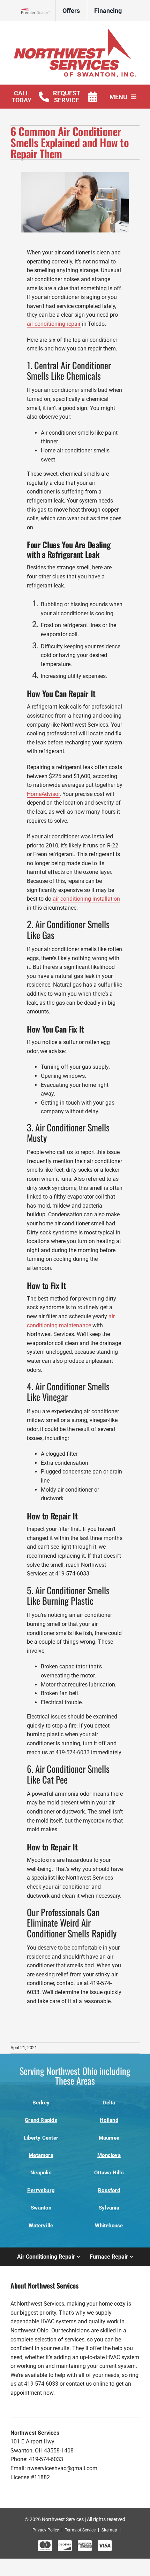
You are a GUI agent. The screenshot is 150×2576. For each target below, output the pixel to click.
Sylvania (109, 2208)
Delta (109, 2103)
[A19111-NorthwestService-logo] (75, 31)
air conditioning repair (54, 324)
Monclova (109, 2155)
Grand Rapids (41, 2120)
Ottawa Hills (109, 2173)
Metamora (41, 2155)
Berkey (41, 2103)
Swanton (41, 2208)
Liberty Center (41, 2138)
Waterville (41, 2226)
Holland (109, 2120)
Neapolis (41, 2173)
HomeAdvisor (43, 794)
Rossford (109, 2190)
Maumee (109, 2138)
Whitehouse (109, 2226)
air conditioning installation (86, 899)
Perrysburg (41, 2190)
